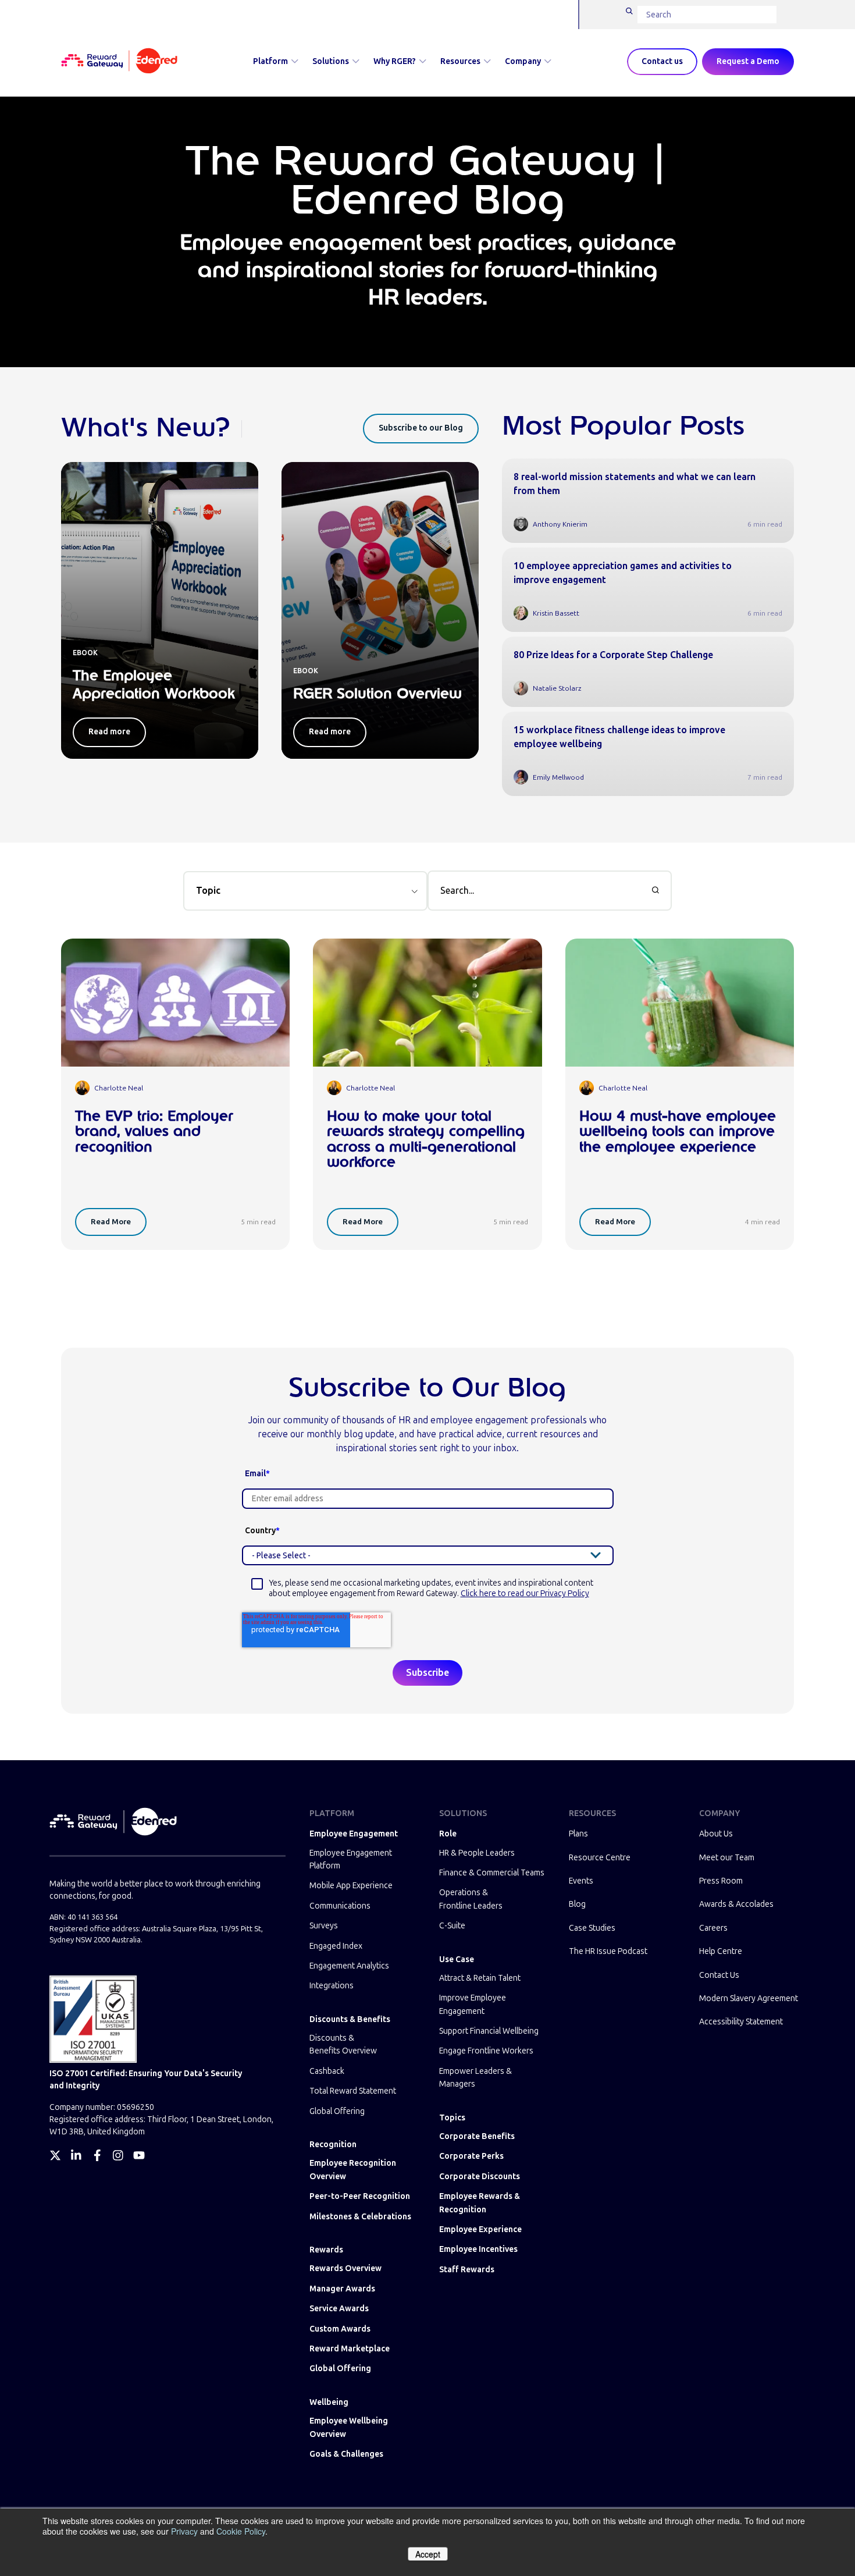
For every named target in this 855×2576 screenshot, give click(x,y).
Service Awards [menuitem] (339, 2309)
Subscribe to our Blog (421, 428)
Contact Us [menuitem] (719, 1975)
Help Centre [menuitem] (721, 1951)
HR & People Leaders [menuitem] (477, 1853)
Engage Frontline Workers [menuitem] (486, 2051)
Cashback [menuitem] (327, 2071)
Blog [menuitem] (577, 1904)
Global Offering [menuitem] (337, 2111)
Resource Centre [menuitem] (600, 1858)
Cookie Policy (241, 2531)
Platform (270, 61)
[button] (305, 891)
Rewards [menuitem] (326, 2250)
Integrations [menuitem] (332, 1986)
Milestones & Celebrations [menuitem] (360, 2217)
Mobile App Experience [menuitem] (351, 1886)
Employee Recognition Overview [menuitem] (353, 2170)
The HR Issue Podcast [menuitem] (608, 1951)
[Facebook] (97, 2155)
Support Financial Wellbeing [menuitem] (489, 2031)
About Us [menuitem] (716, 1834)
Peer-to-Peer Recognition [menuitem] (360, 2196)
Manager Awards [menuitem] (342, 2289)
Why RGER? (395, 61)
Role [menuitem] (448, 1834)
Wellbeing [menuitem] (329, 2402)
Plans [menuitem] (578, 1834)
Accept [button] (428, 2554)
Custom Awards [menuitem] (340, 2329)
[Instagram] (118, 2155)
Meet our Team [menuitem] (727, 1858)
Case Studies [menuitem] (592, 1928)
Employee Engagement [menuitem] (354, 1834)
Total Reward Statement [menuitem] (353, 2091)
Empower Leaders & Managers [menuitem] (475, 2078)
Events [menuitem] (581, 1881)
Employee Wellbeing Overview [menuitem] (349, 2427)
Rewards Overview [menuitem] (345, 2268)
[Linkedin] (76, 2155)
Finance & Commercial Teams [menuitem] (492, 1873)
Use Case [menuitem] (457, 1959)
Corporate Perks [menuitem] (471, 2156)
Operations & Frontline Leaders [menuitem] (471, 1899)
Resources (460, 61)
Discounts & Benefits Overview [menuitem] (343, 2044)
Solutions (331, 61)
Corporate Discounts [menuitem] (480, 2177)
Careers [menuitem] (713, 1928)
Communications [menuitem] (340, 1906)
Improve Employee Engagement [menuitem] (473, 2004)
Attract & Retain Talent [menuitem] (480, 1978)
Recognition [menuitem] (333, 2145)
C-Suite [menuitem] (452, 1926)
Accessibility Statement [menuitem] (741, 2022)
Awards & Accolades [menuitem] (736, 1904)
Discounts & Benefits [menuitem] (350, 2019)
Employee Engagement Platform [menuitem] (351, 1859)
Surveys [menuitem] (324, 1926)
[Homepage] (119, 62)
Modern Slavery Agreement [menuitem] (749, 1998)
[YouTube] (139, 2155)
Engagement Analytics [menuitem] (349, 1966)
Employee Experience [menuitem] (480, 2229)
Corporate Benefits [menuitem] (477, 2136)
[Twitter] (55, 2155)
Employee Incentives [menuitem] (478, 2249)
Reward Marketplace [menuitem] (350, 2349)
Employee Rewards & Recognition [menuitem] (480, 2203)
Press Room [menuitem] (721, 1881)
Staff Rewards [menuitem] (467, 2270)
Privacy (184, 2531)
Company (523, 61)
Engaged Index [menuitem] (336, 1946)
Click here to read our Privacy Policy (525, 1593)
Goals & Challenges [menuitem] (346, 2454)
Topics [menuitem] (452, 2118)
